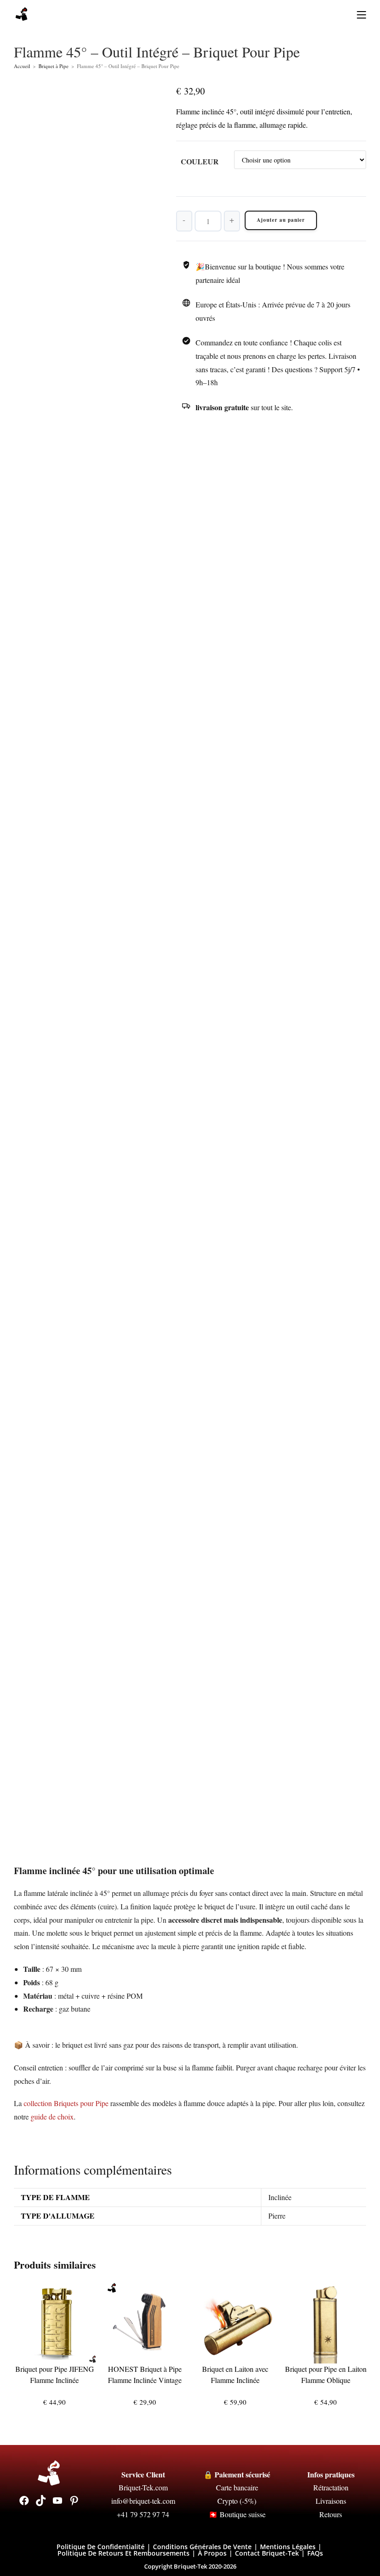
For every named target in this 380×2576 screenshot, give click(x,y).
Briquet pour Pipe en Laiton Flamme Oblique (326, 2374)
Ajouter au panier (281, 220)
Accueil (22, 66)
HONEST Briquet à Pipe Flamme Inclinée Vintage (145, 2374)
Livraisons (331, 2501)
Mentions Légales (288, 2547)
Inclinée (280, 2197)
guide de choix (52, 2116)
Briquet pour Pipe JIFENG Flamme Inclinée (55, 2374)
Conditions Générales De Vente (202, 2547)
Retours (331, 2514)
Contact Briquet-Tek (267, 2553)
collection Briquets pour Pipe (66, 2103)
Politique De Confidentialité (101, 2547)
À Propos (212, 2553)
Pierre (277, 2216)
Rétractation (331, 2487)
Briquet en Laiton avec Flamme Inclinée (235, 2374)
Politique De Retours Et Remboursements (123, 2553)
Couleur (200, 161)
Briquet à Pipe (54, 66)
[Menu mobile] (358, 14)
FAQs (315, 2553)
